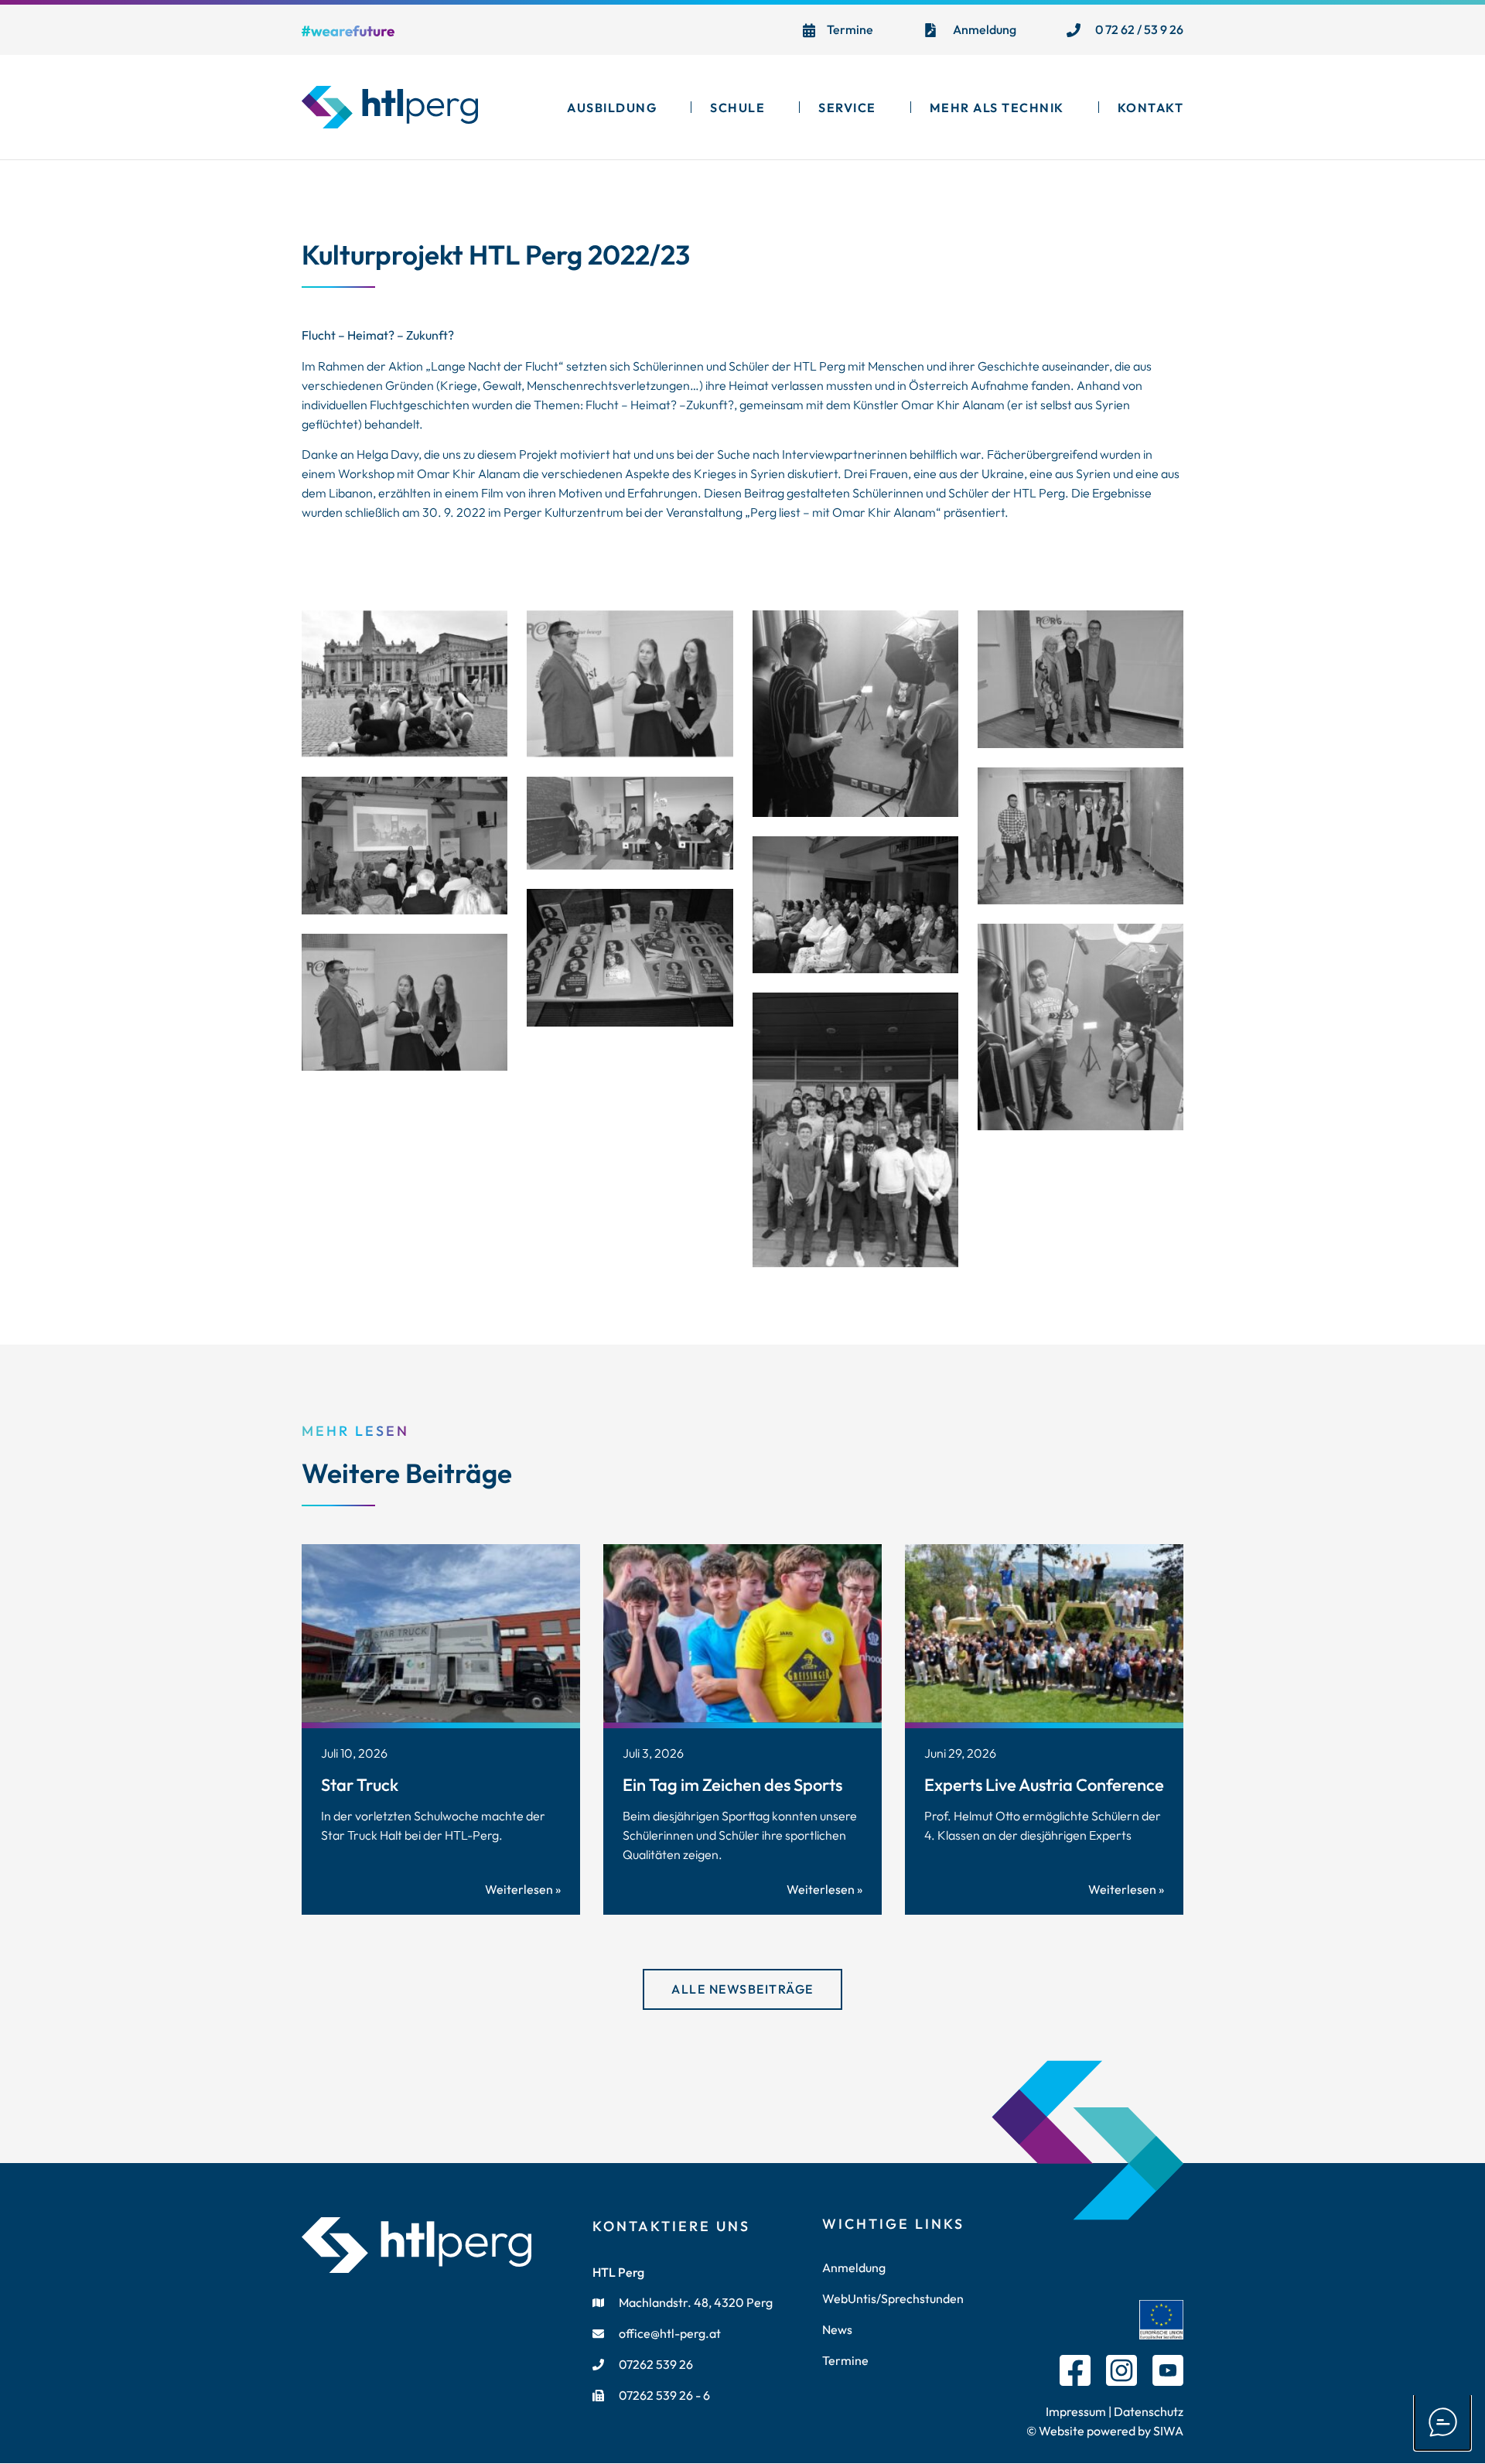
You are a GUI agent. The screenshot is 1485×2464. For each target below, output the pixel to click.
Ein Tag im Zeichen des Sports (732, 1785)
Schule (737, 108)
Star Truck (360, 1785)
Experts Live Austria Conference (1044, 1785)
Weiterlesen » (523, 1889)
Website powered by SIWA (1110, 2431)
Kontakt (1151, 108)
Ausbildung (612, 108)
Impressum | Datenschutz (1115, 2411)
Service (847, 108)
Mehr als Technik (997, 108)
